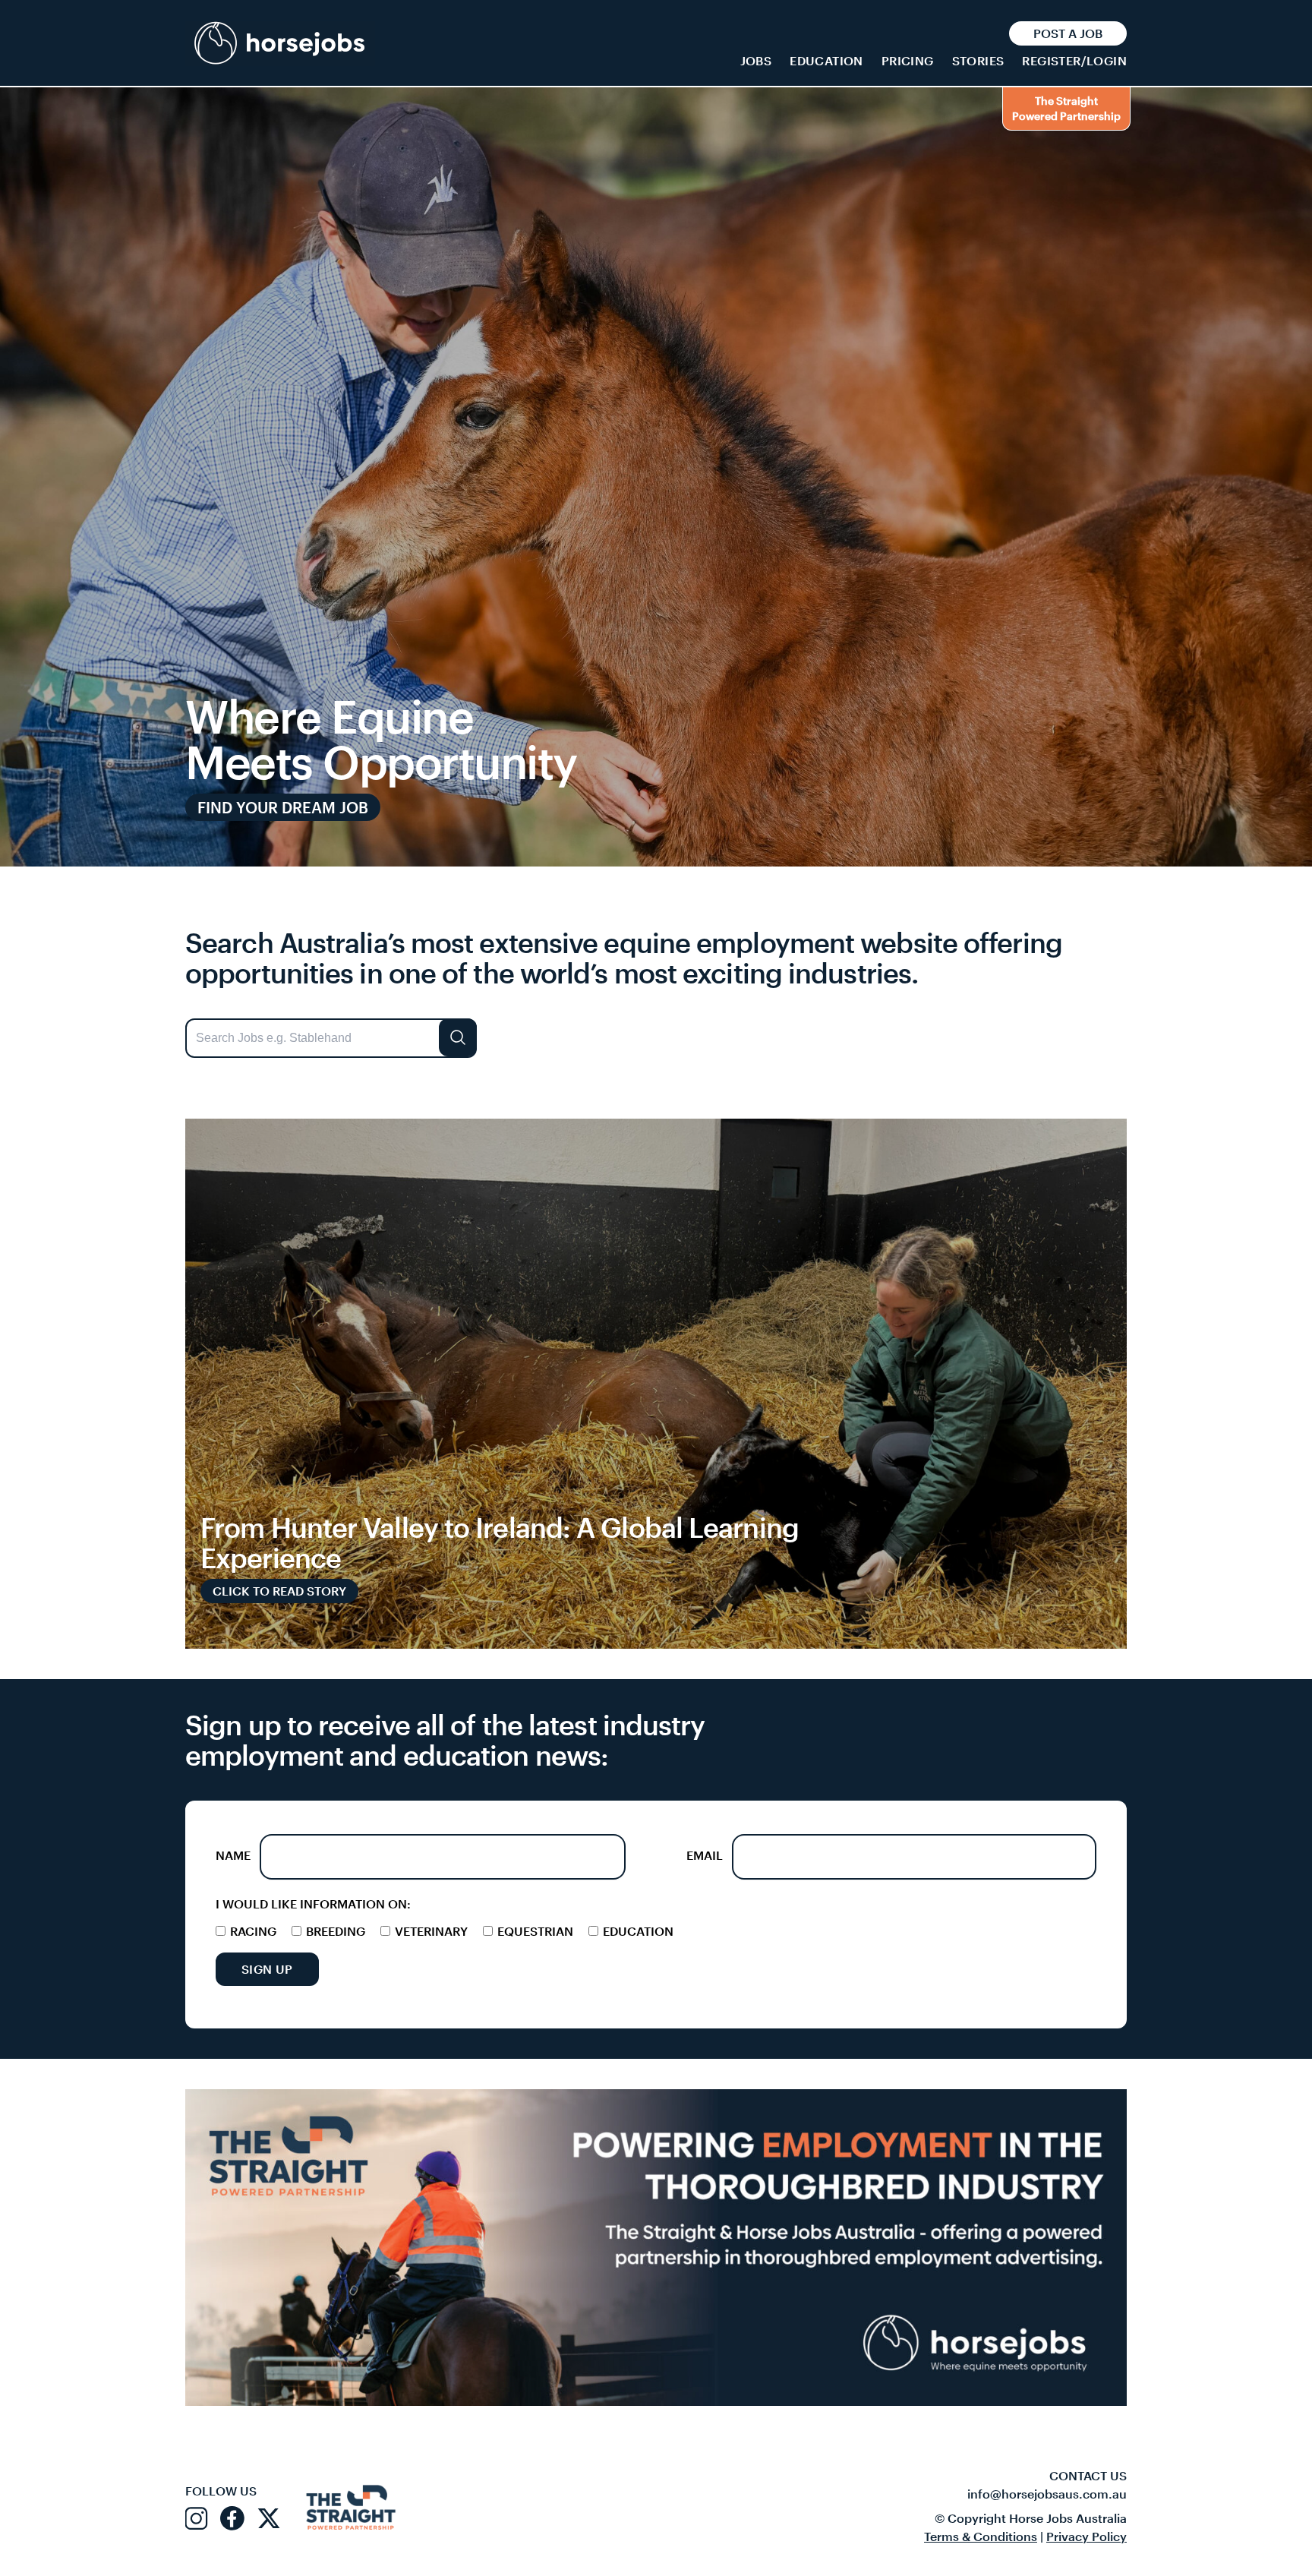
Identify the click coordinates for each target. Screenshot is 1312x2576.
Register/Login (1074, 60)
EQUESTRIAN (534, 1931)
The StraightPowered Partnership (1066, 108)
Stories (978, 60)
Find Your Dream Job (283, 807)
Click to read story (279, 1591)
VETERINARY (430, 1931)
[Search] (458, 1037)
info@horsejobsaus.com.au (1047, 2494)
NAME (233, 1855)
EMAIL (705, 1855)
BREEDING (334, 1931)
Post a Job (1068, 33)
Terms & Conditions (981, 2536)
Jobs (756, 60)
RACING (252, 1931)
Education (826, 60)
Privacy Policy (1086, 2536)
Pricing (908, 60)
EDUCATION (637, 1931)
